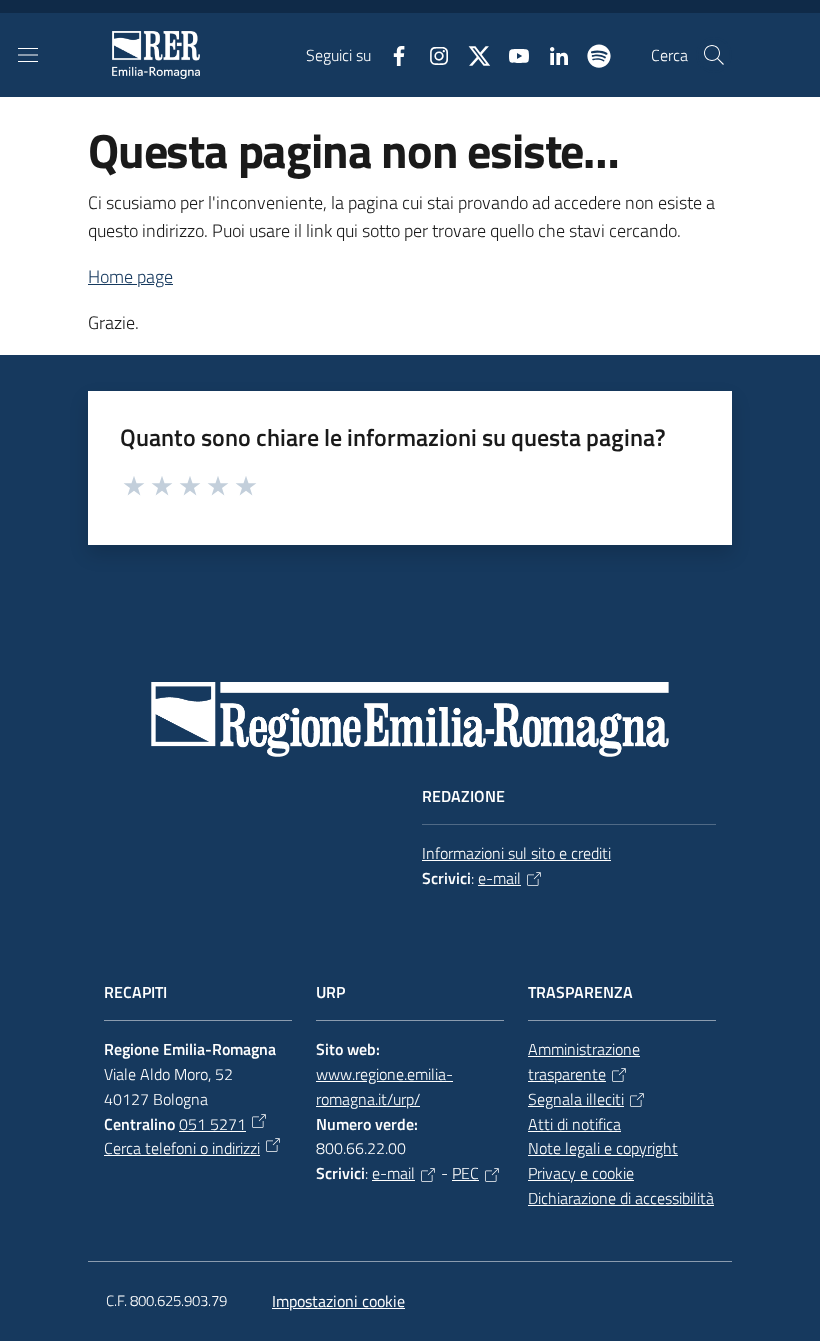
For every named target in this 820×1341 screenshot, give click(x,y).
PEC (465, 1173)
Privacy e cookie (581, 1173)
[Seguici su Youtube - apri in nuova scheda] (511, 54)
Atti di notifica (574, 1124)
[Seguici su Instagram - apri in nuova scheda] (431, 54)
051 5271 (212, 1124)
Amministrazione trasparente (584, 1061)
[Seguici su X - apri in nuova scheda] (471, 54)
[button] (714, 55)
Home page (130, 276)
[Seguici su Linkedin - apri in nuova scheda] (551, 54)
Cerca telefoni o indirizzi (182, 1148)
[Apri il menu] (28, 55)
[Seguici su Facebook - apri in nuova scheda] (391, 54)
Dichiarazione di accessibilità (621, 1198)
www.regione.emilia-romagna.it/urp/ (384, 1086)
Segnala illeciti (576, 1099)
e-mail (499, 878)
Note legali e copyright (603, 1148)
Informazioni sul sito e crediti (516, 853)
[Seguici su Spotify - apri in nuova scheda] (591, 54)
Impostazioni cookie (338, 1301)
